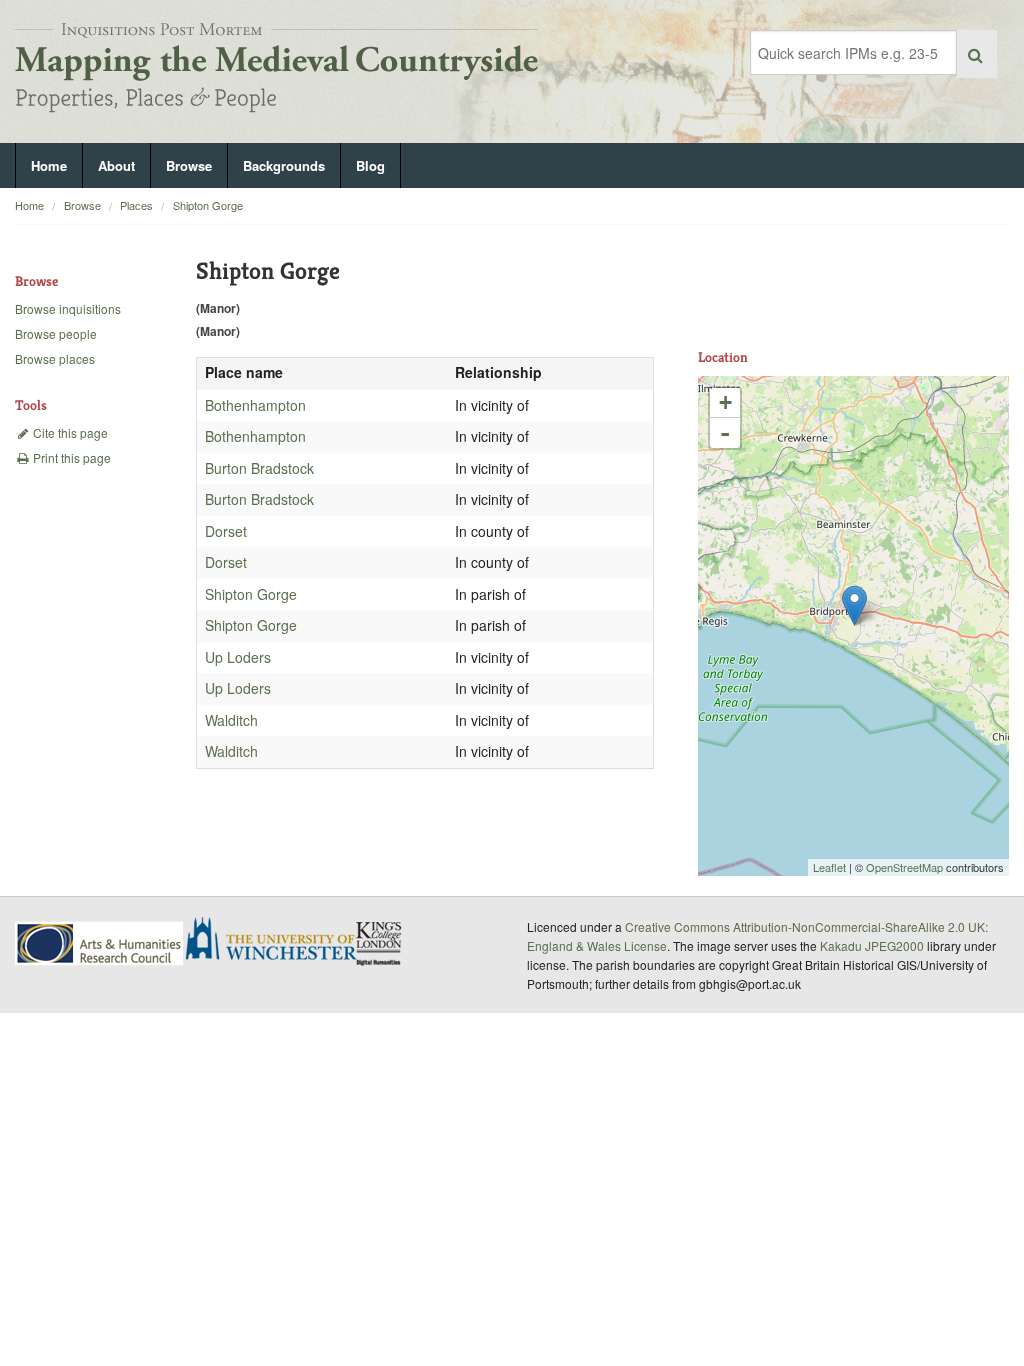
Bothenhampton (255, 405)
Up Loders (238, 657)
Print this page (70, 457)
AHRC (100, 943)
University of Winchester (279, 941)
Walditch (231, 720)
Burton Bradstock (259, 468)
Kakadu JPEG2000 (872, 945)
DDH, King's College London (380, 943)
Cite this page (69, 432)
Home (49, 165)
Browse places (55, 358)
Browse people (56, 333)
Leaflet (829, 867)
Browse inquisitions (68, 308)
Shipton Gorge (208, 205)
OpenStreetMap (904, 867)
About (116, 165)
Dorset (226, 531)
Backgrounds (284, 165)
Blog (370, 165)
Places (136, 205)
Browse (189, 165)
